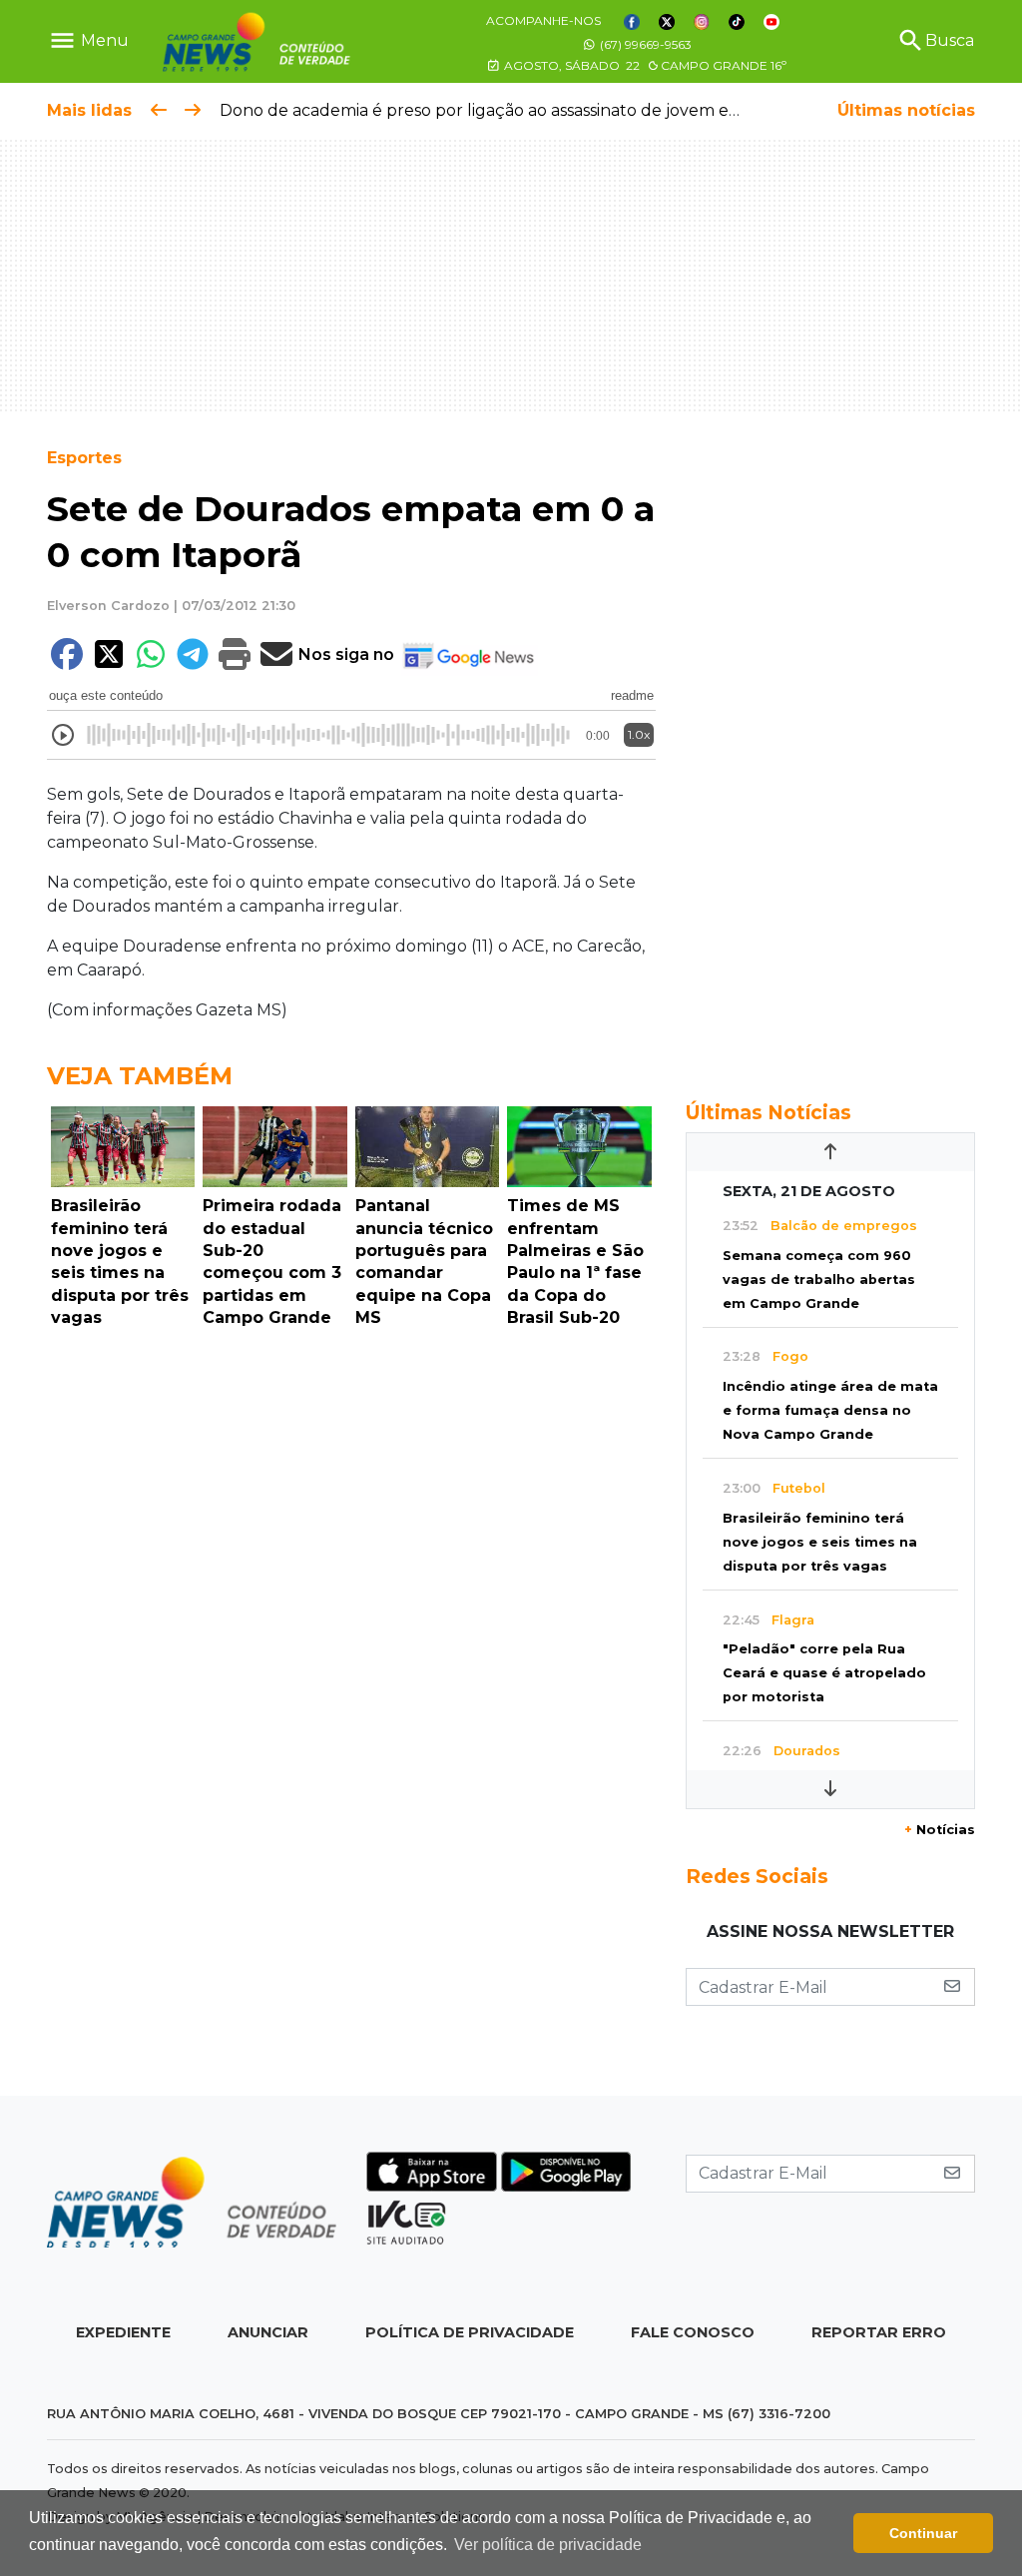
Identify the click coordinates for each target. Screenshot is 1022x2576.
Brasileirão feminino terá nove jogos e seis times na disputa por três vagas (820, 1542)
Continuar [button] (923, 2533)
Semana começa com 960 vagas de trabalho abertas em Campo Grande (819, 1280)
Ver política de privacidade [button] (548, 2545)
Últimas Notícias (768, 1112)
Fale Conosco (693, 2332)
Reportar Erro (879, 2332)
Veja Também (140, 1076)
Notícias (940, 1830)
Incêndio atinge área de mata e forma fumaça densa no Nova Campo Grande (830, 1410)
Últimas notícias (906, 110)
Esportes (84, 458)
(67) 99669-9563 (644, 44)
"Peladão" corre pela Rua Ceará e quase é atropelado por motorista (824, 1673)
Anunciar (268, 2332)
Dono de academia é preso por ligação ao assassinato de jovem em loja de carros (537, 110)
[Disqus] (351, 1611)
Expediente (123, 2332)
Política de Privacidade (470, 2332)
